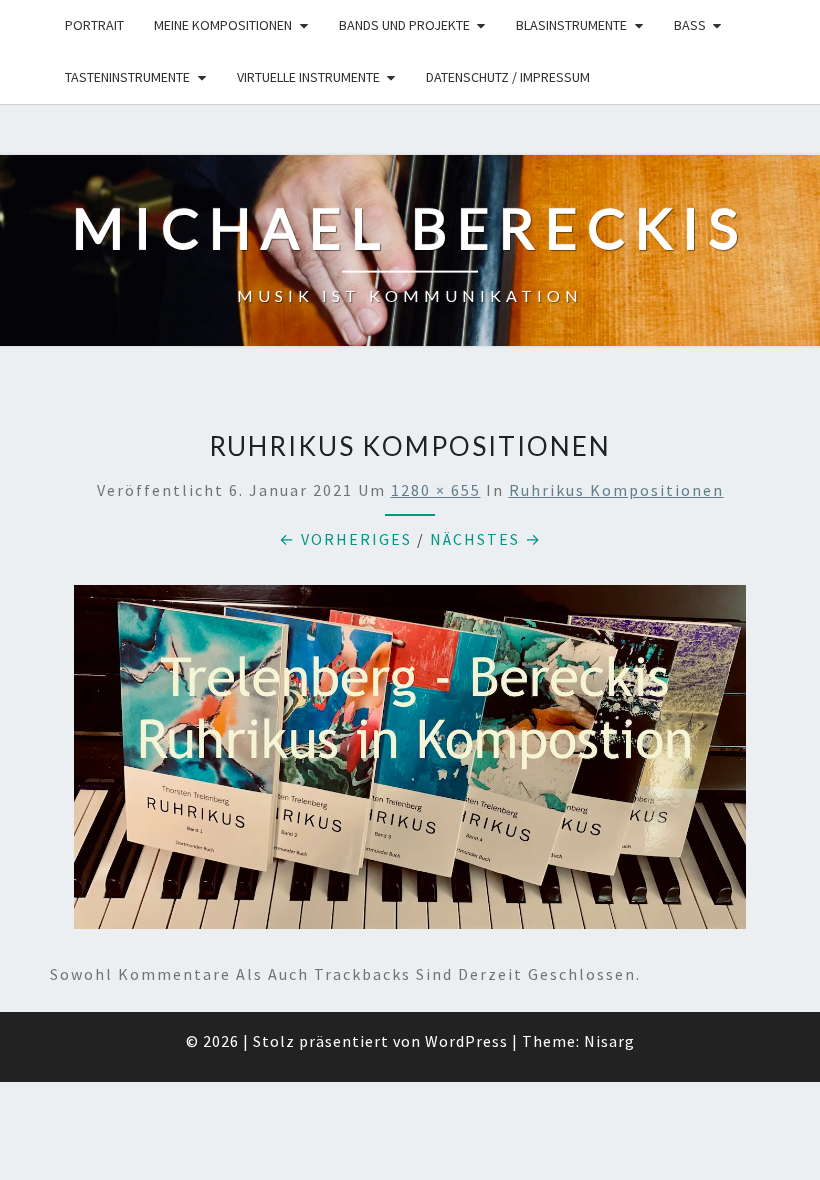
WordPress (466, 1041)
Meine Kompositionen (223, 25)
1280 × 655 (436, 490)
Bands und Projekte (404, 25)
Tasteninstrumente (127, 77)
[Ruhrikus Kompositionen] (410, 763)
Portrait (94, 25)
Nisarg (609, 1041)
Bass (690, 25)
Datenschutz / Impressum (508, 77)
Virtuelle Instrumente (308, 77)
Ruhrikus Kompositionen (616, 490)
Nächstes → (486, 539)
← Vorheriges (345, 539)
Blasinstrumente (571, 25)
